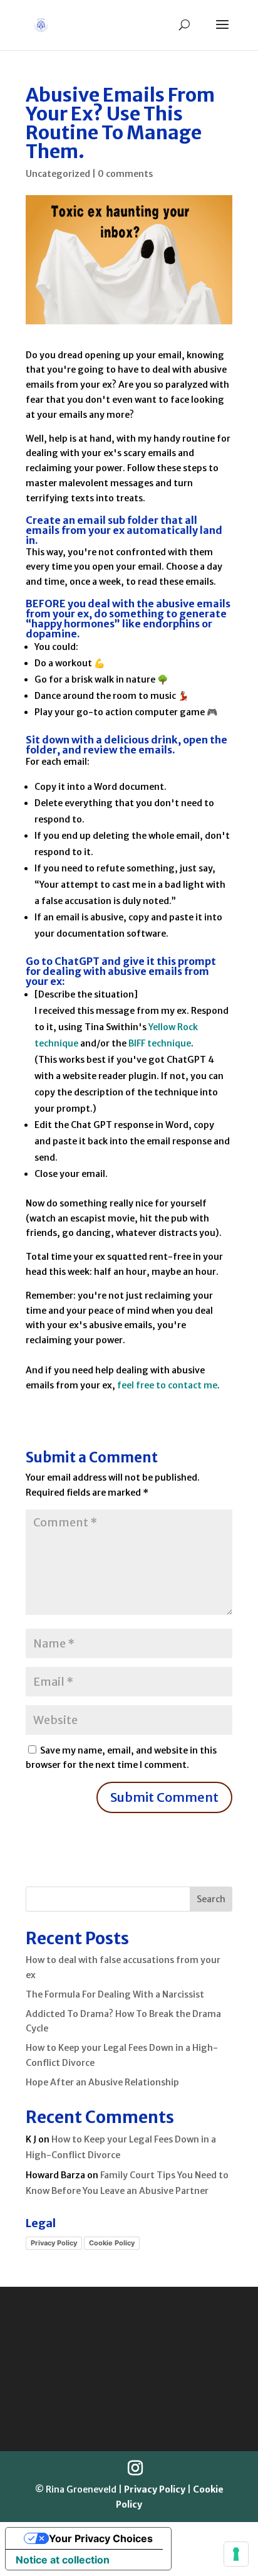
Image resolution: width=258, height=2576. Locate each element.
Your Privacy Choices (101, 2538)
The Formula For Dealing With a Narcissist (115, 1994)
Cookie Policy (112, 2243)
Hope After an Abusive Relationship (102, 2082)
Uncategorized (58, 174)
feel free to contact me (167, 1385)
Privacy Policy (54, 2243)
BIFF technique (160, 1043)
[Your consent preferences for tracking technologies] (236, 2554)
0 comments (125, 174)
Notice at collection (63, 2560)
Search (211, 1899)
